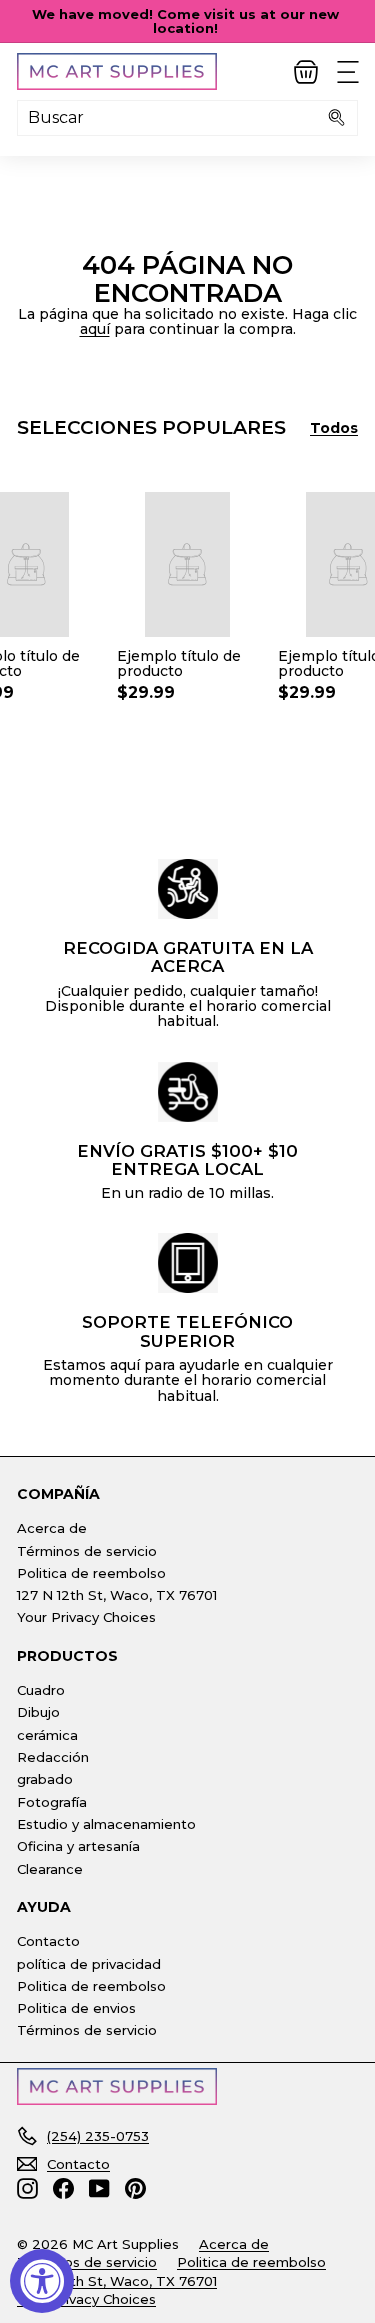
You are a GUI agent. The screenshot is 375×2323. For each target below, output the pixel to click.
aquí (95, 329)
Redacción (53, 1757)
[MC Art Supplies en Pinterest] (135, 2188)
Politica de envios (76, 2008)
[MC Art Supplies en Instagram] (27, 2188)
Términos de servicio (87, 1551)
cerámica (47, 1735)
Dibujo (38, 1712)
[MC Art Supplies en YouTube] (99, 2188)
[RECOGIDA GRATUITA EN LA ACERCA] (188, 889)
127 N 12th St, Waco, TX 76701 (117, 1595)
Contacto (48, 1941)
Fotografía (52, 1802)
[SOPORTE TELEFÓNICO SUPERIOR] (188, 1263)
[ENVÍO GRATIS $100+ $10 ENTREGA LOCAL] (188, 1092)
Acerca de (52, 1528)
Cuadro (41, 1690)
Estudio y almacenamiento (106, 1824)
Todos (334, 428)
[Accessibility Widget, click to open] (42, 2281)
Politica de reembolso (91, 1573)
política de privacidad (89, 1964)
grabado (45, 1779)
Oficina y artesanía (78, 1846)
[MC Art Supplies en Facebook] (63, 2188)
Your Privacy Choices (86, 1617)
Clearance (50, 1869)
